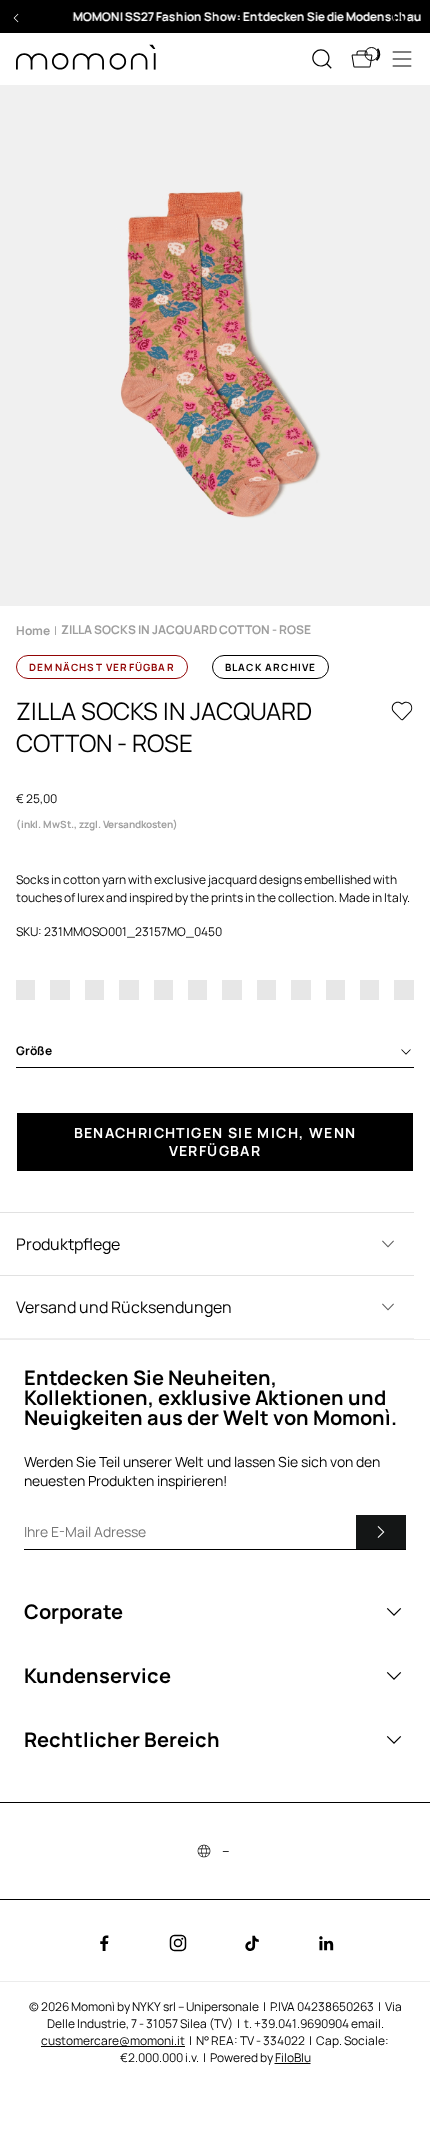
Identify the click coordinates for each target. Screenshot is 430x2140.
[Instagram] (178, 1943)
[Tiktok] (252, 1943)
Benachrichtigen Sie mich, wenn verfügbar (215, 1141)
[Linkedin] (326, 1943)
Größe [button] (34, 1050)
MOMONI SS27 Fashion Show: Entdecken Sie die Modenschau (215, 16)
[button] (215, 16)
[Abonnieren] (381, 1532)
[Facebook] (104, 1943)
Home (33, 630)
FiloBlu (293, 2057)
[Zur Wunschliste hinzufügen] (402, 711)
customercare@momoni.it (113, 2040)
